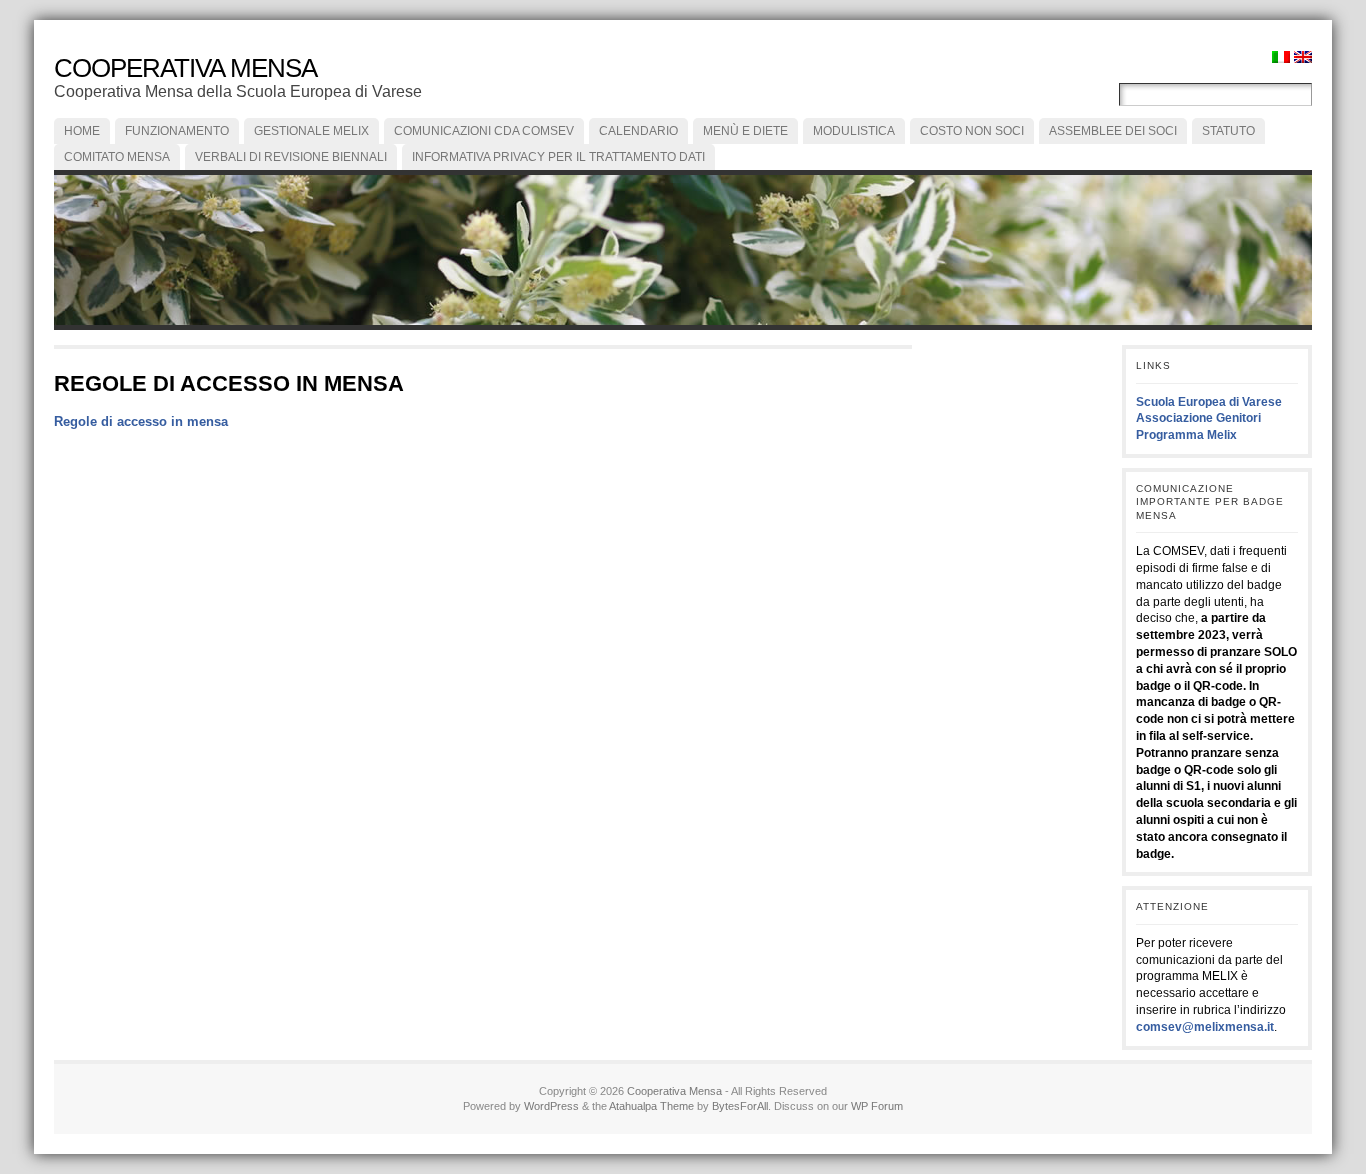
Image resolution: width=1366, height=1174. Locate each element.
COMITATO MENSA (117, 157)
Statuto (1228, 131)
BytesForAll (740, 1106)
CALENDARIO (638, 131)
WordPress (551, 1106)
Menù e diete (745, 131)
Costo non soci (972, 131)
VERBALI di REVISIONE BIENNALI (291, 157)
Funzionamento (177, 131)
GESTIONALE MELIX (311, 131)
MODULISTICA (854, 131)
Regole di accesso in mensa (141, 421)
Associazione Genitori (1198, 418)
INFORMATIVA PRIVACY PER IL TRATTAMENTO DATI (558, 157)
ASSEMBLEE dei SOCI (1113, 131)
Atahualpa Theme (651, 1106)
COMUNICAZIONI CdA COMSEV (484, 131)
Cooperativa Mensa (185, 68)
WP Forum (877, 1106)
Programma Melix (1186, 435)
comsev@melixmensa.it (1205, 1027)
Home (82, 131)
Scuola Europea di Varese (1209, 402)
